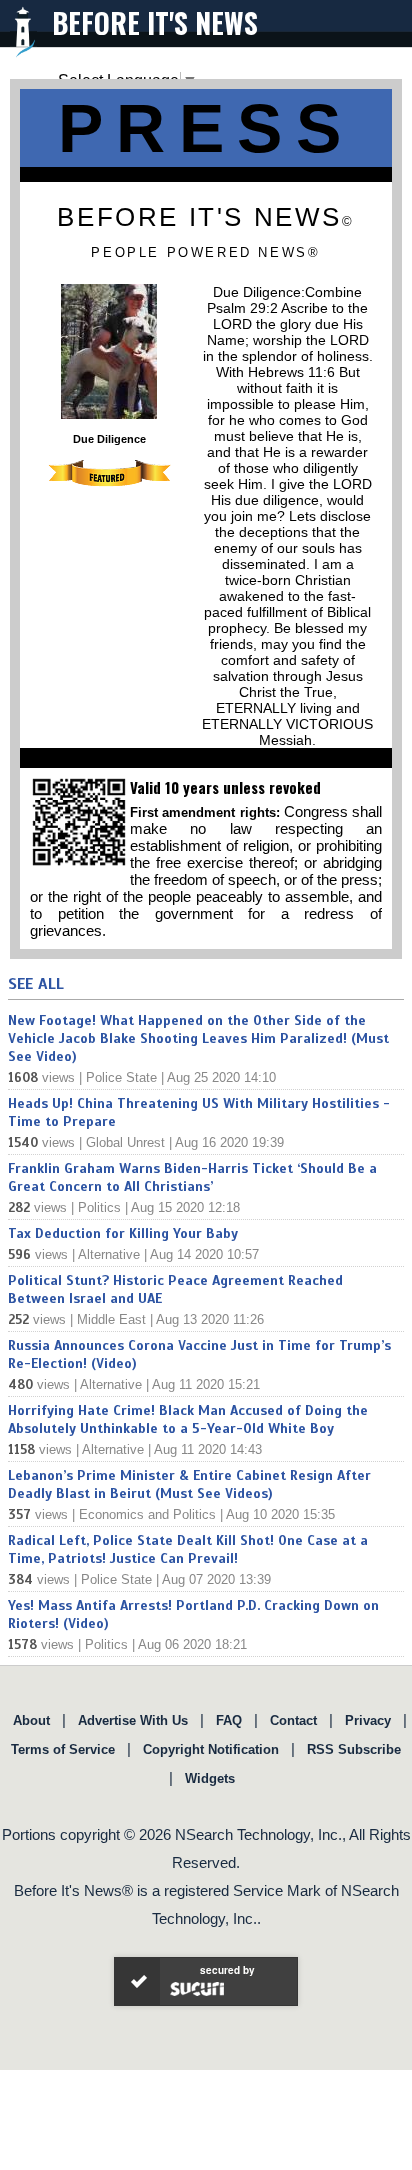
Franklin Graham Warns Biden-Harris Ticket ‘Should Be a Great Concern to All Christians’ (192, 1177)
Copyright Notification (211, 1749)
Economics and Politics (147, 1514)
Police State (121, 1077)
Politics (99, 1207)
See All (36, 984)
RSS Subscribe (354, 1749)
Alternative (109, 1254)
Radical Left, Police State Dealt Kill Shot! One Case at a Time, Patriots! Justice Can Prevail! (188, 1549)
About (31, 1720)
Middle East (111, 1319)
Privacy (368, 1720)
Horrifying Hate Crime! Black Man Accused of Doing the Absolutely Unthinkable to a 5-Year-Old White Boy (188, 1419)
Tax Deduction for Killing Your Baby (123, 1233)
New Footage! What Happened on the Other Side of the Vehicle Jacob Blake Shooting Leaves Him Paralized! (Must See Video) (198, 1038)
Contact (293, 1720)
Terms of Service (63, 1749)
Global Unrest (125, 1142)
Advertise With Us (133, 1720)
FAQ (229, 1720)
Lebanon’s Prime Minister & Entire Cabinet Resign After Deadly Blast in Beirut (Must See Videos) (189, 1484)
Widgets (210, 1778)
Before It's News (155, 22)
